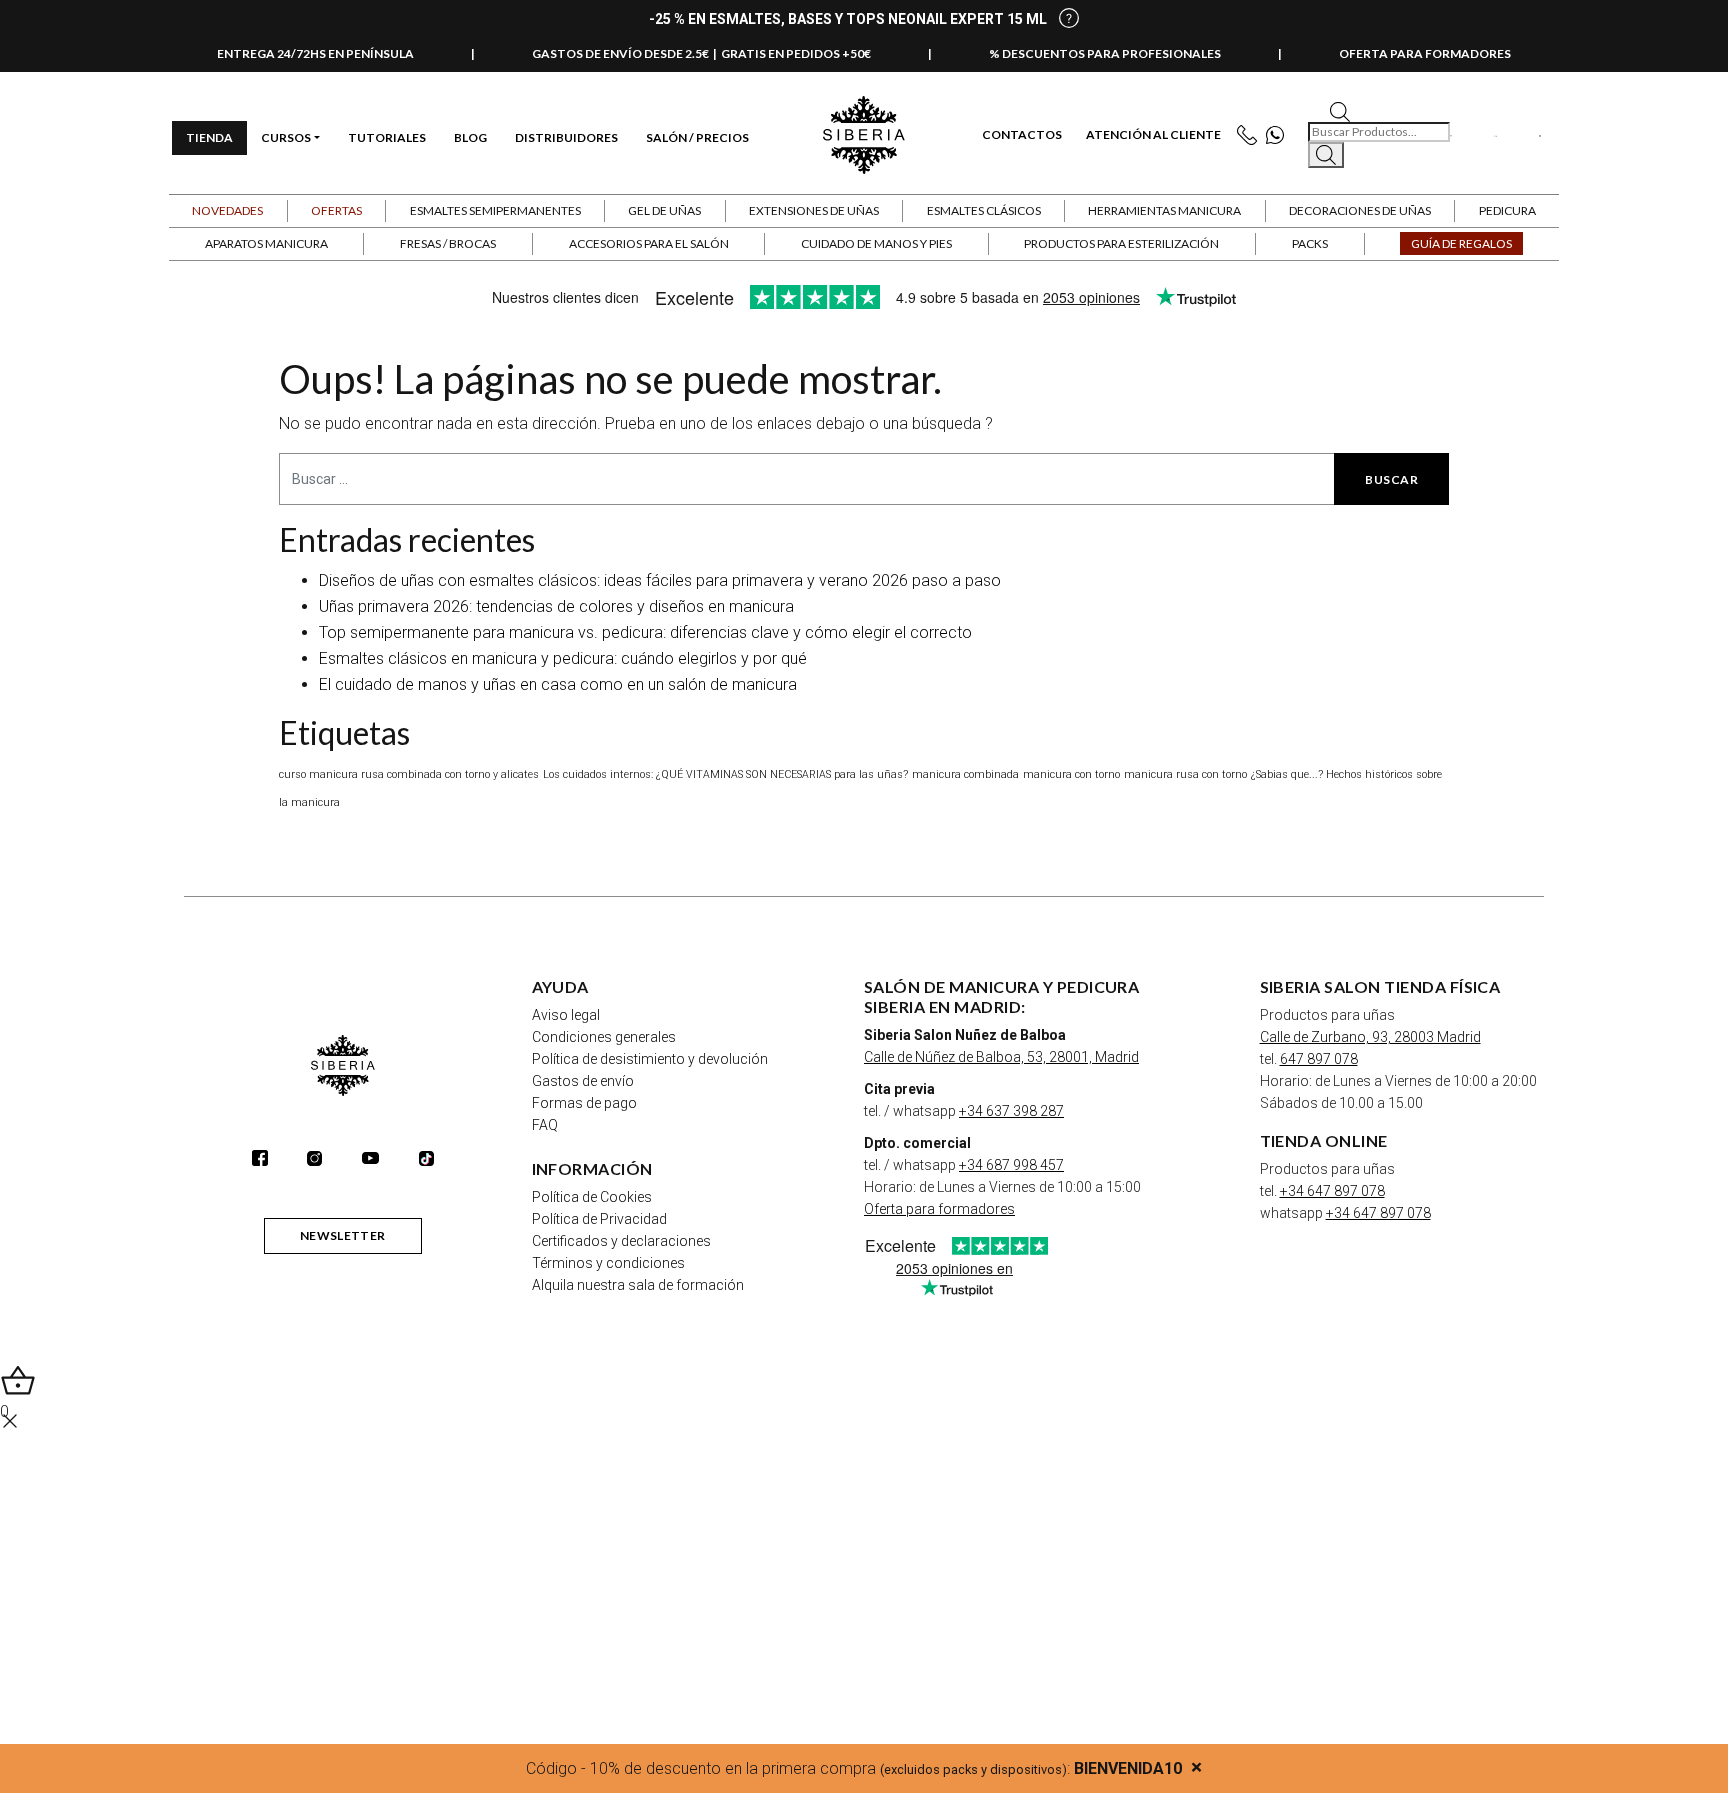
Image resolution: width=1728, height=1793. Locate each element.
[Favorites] (1451, 135)
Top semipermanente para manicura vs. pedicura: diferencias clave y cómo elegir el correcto (645, 632)
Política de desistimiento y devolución (650, 1059)
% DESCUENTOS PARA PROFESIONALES (1105, 53)
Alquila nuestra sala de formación (638, 1285)
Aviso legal (566, 1015)
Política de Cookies (592, 1197)
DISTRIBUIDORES (566, 137)
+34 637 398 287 (1011, 1111)
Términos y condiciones (608, 1263)
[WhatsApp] (1279, 135)
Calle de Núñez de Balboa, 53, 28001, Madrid (1001, 1057)
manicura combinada (965, 774)
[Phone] (1251, 135)
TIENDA (209, 137)
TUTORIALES (387, 137)
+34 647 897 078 (1332, 1191)
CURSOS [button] (286, 137)
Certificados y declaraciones (621, 1241)
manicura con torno (1071, 774)
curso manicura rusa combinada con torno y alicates (409, 774)
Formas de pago (584, 1103)
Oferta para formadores (939, 1209)
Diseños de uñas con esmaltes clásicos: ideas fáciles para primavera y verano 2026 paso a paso (660, 580)
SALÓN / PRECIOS (697, 137)
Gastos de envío (583, 1081)
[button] (337, 211)
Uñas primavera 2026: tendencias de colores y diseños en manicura (556, 606)
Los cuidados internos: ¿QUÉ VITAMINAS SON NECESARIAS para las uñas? (725, 774)
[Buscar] (1326, 155)
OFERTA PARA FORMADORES (1425, 53)
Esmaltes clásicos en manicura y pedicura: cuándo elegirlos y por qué (563, 658)
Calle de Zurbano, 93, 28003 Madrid (1370, 1037)
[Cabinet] (1495, 135)
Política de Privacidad (599, 1219)
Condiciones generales (604, 1037)
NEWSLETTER (343, 1235)
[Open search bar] (1340, 110)
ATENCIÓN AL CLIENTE (1153, 135)
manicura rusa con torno (1185, 774)
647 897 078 (1319, 1059)
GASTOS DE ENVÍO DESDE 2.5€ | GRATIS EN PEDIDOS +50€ (701, 53)
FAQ (545, 1125)
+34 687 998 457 (1011, 1165)
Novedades (227, 210)
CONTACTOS (1022, 135)
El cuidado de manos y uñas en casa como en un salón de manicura (558, 684)
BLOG (470, 137)
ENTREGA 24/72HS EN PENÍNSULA (315, 53)
